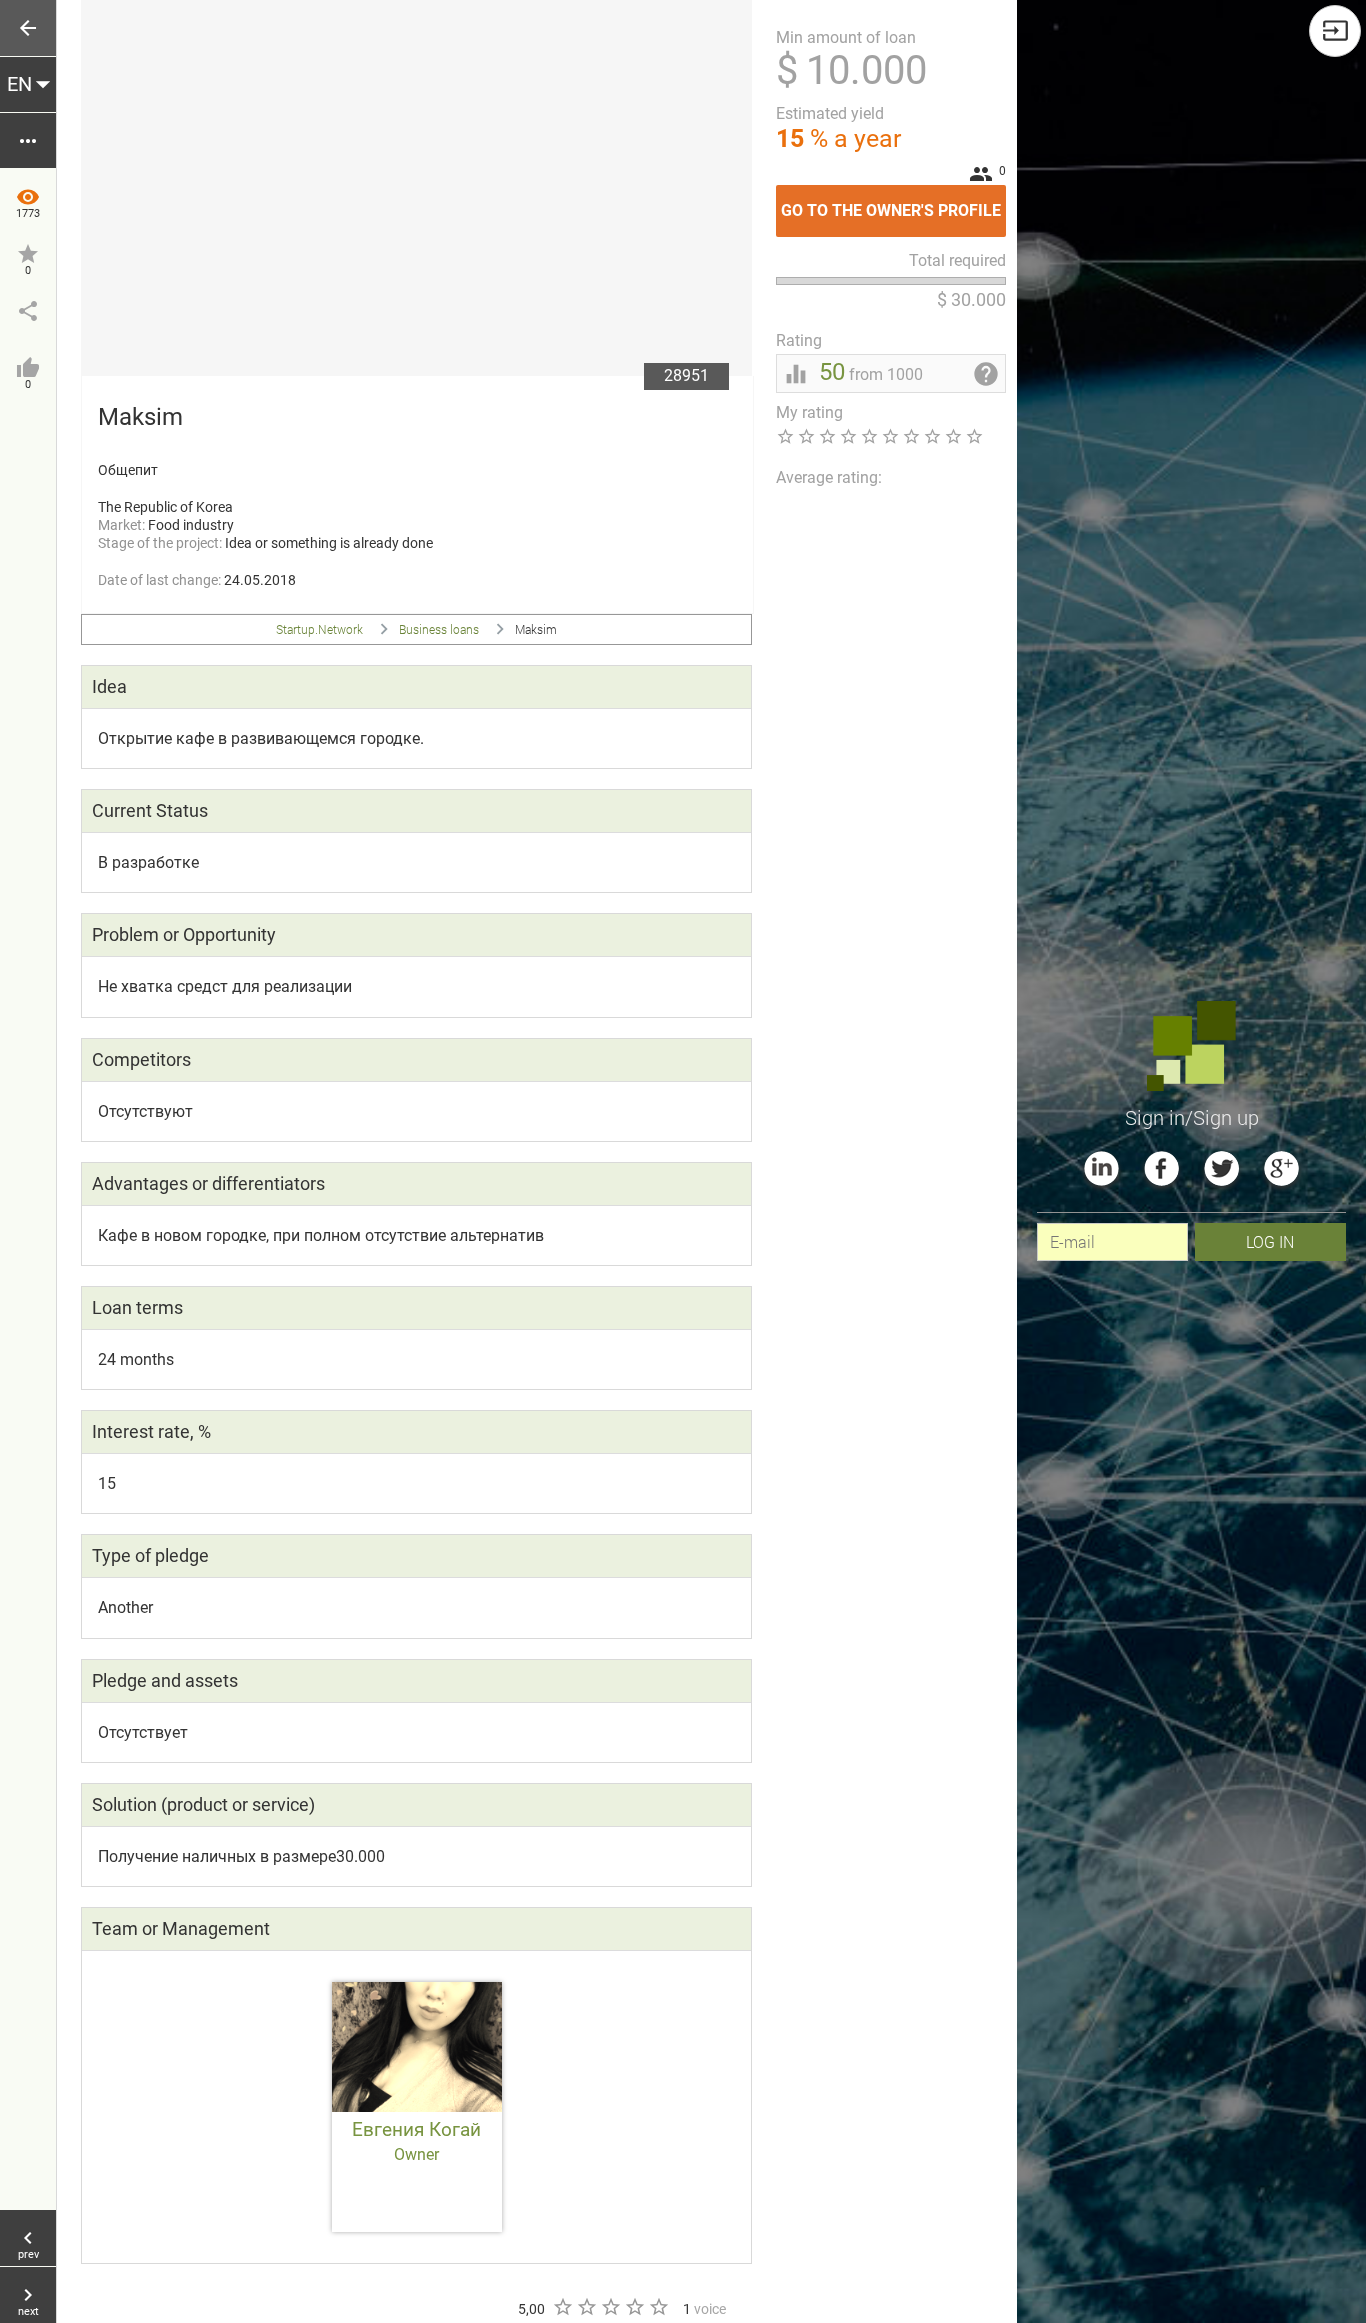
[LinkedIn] (1101, 1168)
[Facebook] (1161, 1168)
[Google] (1281, 1168)
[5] (658, 2307)
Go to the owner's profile (893, 202)
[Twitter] (1221, 1168)
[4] (634, 2307)
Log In (1270, 1241)
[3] (610, 2307)
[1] (562, 2307)
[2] (586, 2307)
